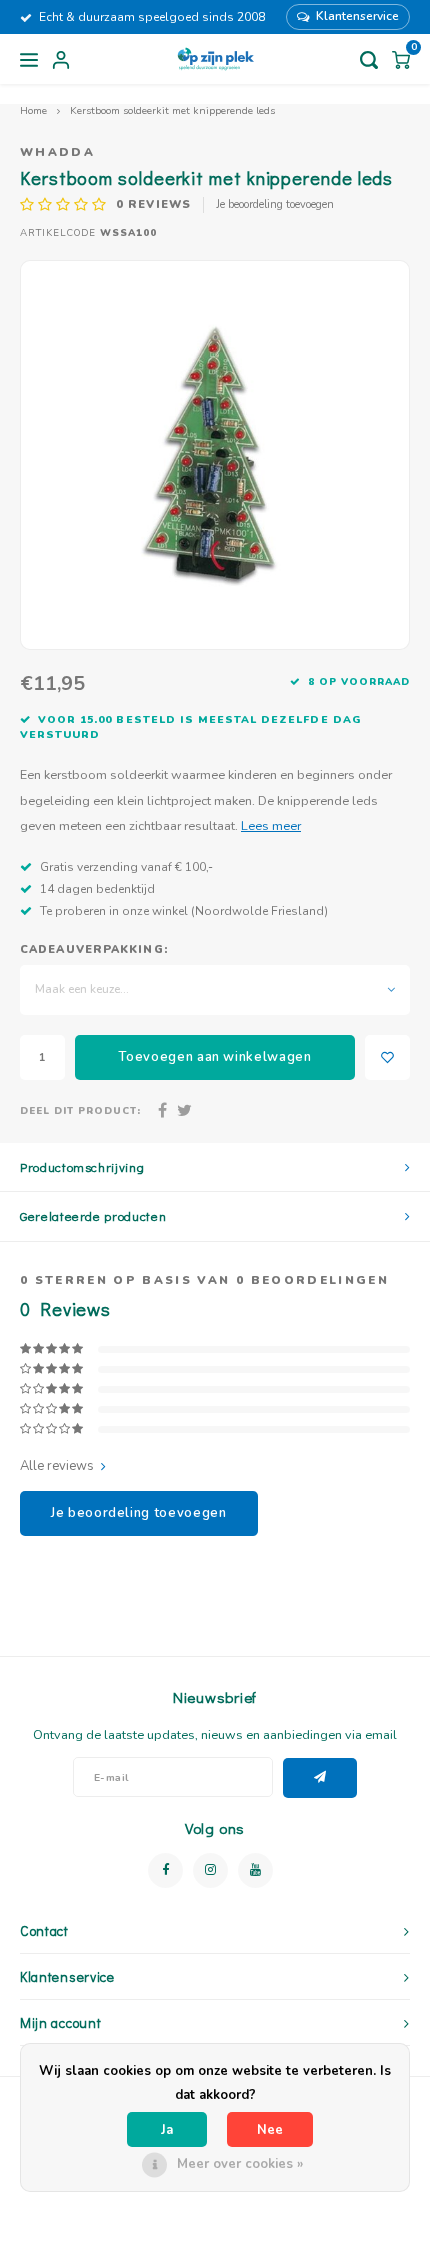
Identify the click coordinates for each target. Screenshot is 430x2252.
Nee (270, 2130)
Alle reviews (57, 1466)
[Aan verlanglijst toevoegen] (387, 1057)
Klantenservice (357, 16)
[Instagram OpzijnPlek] (210, 1870)
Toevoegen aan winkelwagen (214, 1057)
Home (33, 110)
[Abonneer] (320, 1778)
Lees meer (271, 825)
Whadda (57, 152)
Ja (167, 2130)
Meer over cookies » (240, 2164)
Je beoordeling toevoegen (275, 204)
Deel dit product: (80, 1110)
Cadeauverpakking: (94, 949)
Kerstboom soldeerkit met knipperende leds (172, 110)
